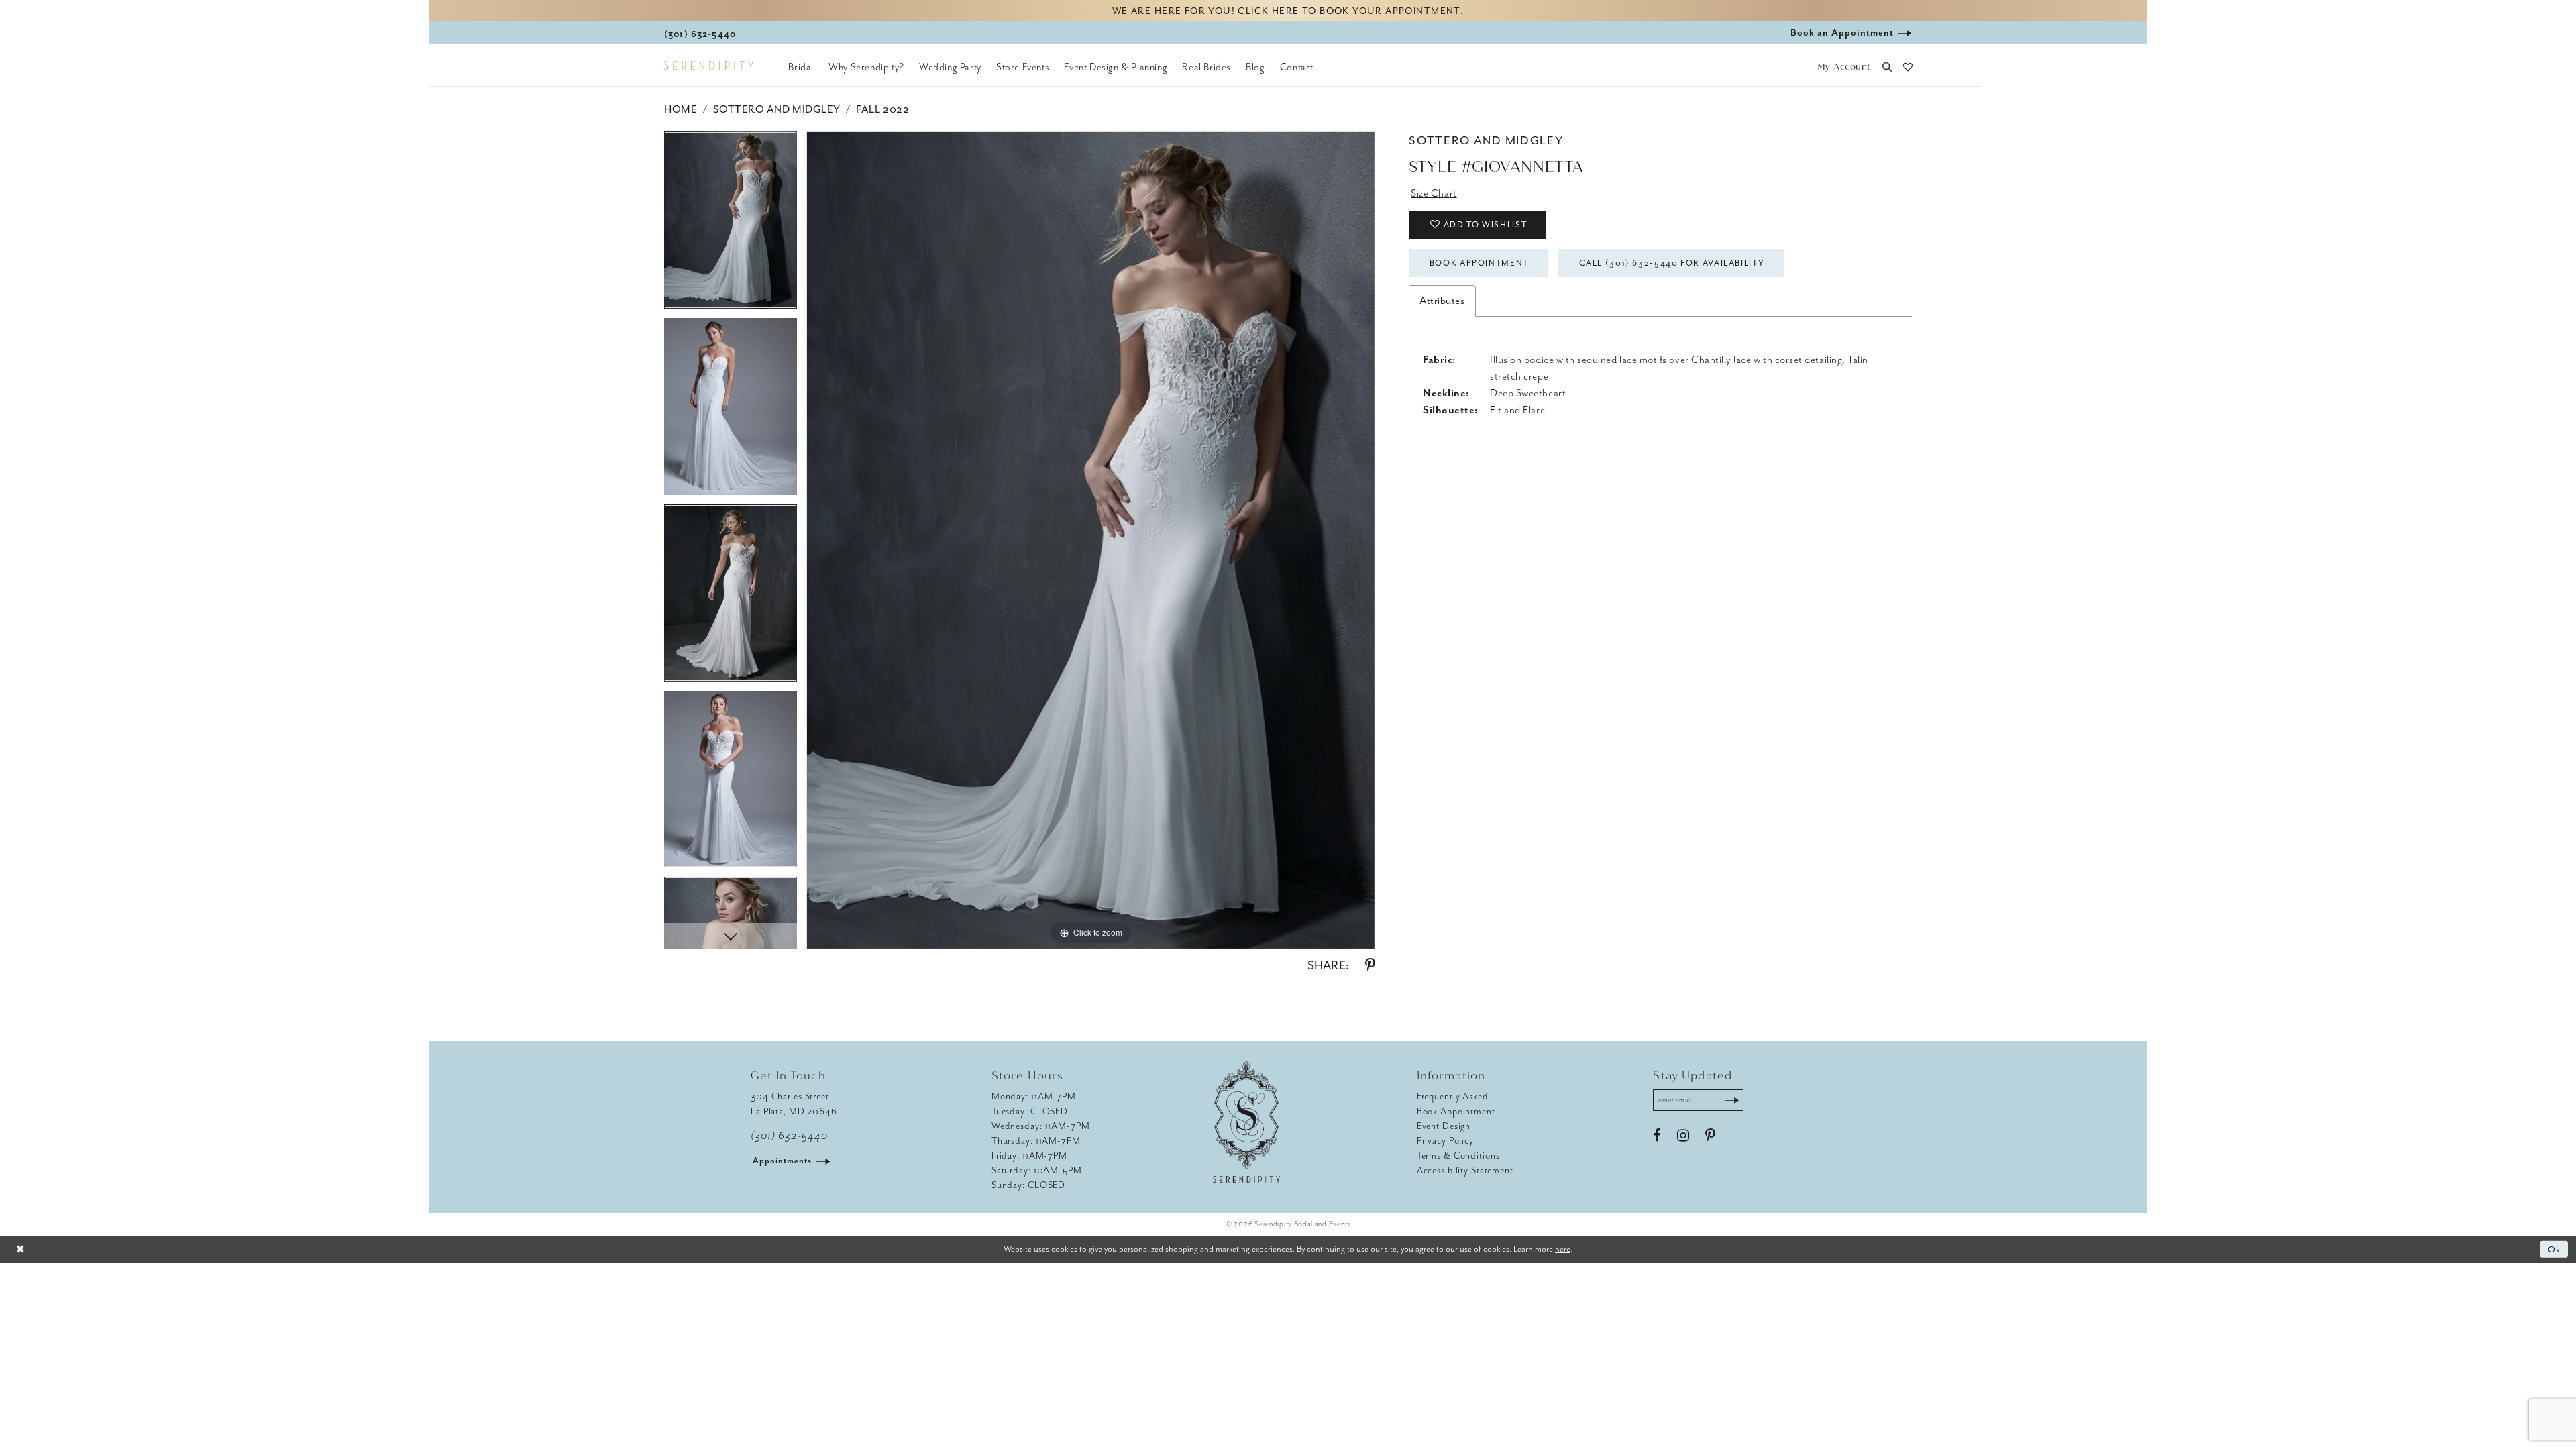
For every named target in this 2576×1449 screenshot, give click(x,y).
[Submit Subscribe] (1732, 1100)
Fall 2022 (882, 109)
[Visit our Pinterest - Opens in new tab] (1710, 1136)
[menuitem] (801, 67)
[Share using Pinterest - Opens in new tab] (1370, 965)
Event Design (1444, 1126)
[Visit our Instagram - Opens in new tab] (1683, 1136)
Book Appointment (1479, 263)
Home (681, 109)
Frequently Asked (1453, 1096)
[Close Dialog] (20, 1249)
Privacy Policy (1445, 1141)
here (1563, 1249)
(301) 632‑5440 (789, 1136)
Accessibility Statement (1465, 1170)
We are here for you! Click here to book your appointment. (1288, 11)
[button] (1844, 67)
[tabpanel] (731, 225)
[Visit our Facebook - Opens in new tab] (1657, 1136)
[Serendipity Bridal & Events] (709, 66)
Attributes (1442, 301)
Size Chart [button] (1434, 193)
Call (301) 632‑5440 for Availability (1672, 263)
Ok (2555, 1249)
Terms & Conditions (1458, 1156)
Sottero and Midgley (777, 109)
